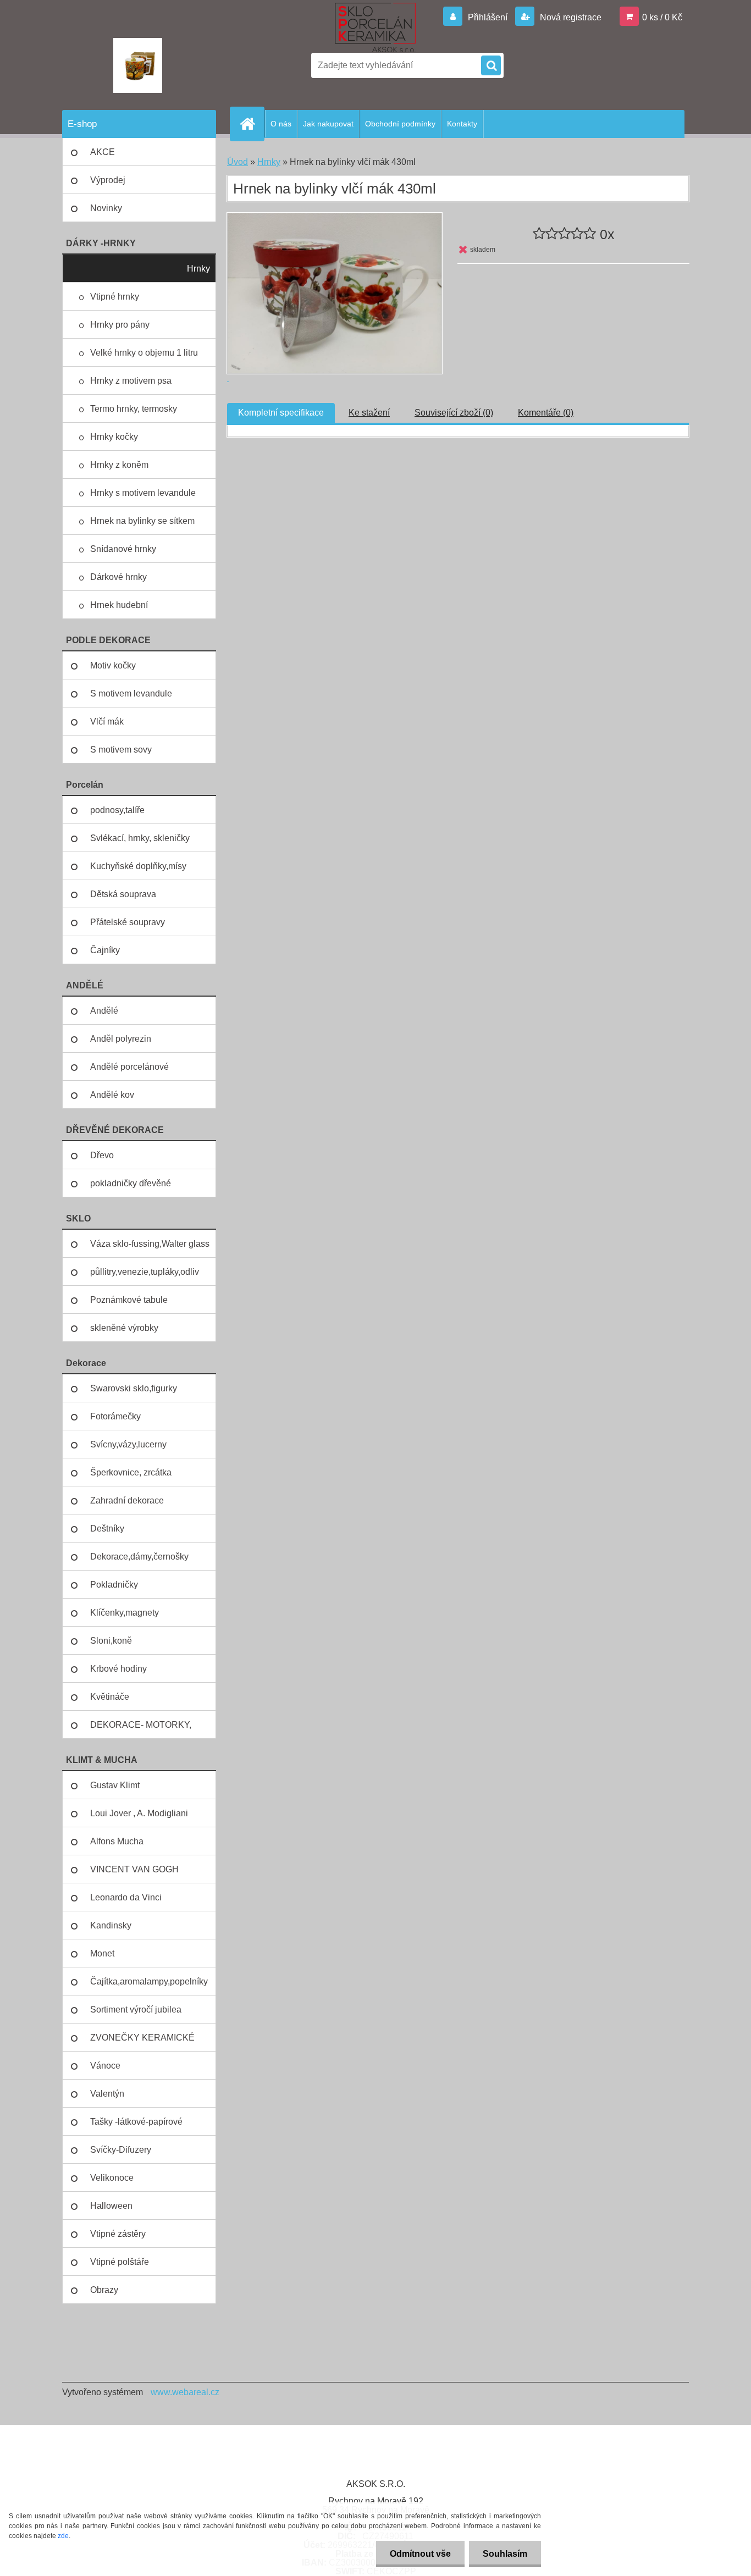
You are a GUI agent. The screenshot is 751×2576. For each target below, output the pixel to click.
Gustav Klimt (115, 1785)
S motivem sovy (121, 750)
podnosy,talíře (117, 810)
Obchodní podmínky (400, 124)
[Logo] (138, 65)
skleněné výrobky (124, 1328)
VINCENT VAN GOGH (134, 1869)
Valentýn (107, 2094)
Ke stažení (369, 413)
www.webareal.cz (185, 2392)
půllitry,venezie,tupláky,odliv (145, 1272)
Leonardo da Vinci (126, 1897)
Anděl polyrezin (121, 1039)
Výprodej (108, 180)
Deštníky (107, 1529)
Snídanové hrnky (123, 549)
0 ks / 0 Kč (662, 17)
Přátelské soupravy (128, 922)
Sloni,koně (111, 1641)
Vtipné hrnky (115, 297)
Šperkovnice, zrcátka (131, 1472)
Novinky (106, 208)
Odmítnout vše (420, 2554)
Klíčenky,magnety (125, 1613)
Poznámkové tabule (129, 1300)
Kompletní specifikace (281, 413)
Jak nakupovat (328, 124)
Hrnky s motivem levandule (143, 493)
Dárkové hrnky (118, 577)
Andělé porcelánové (129, 1067)
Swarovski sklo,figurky (134, 1388)
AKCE (103, 152)
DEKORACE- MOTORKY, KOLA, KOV (141, 1729)
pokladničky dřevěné (131, 1183)
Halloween (111, 2206)
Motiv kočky (113, 665)
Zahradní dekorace (127, 1500)
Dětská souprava (123, 894)
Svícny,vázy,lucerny (128, 1444)
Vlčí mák (107, 722)
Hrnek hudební (119, 605)
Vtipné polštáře (120, 2262)
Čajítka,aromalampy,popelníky (149, 1981)
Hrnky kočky (114, 437)
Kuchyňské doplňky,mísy (138, 866)
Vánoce (105, 2066)
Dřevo (102, 1155)
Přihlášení (488, 17)
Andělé (104, 1011)
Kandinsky (111, 1925)
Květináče (110, 1697)
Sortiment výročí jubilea (136, 2010)
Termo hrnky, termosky (134, 409)
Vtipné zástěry (118, 2234)
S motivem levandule (131, 693)
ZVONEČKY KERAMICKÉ (142, 2038)
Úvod (238, 162)
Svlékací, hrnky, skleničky (140, 838)
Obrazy (104, 2290)
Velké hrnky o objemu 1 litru (144, 353)
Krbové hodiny (118, 1669)
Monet (102, 1953)
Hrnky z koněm (119, 465)
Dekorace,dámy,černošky (139, 1557)
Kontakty (462, 124)
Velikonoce (112, 2178)
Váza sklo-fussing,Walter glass (150, 1244)
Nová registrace (570, 17)
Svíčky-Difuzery (121, 2150)
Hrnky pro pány (120, 325)
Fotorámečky (115, 1416)
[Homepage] (252, 124)
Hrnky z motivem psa (131, 381)
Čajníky (105, 950)
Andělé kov (112, 1095)
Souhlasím (505, 2554)
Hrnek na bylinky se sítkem (142, 521)
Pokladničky (114, 1585)
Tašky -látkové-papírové (136, 2122)
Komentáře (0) (546, 413)
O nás (281, 124)
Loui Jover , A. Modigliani (139, 1813)
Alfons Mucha (117, 1841)
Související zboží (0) (454, 413)
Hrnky (198, 269)
